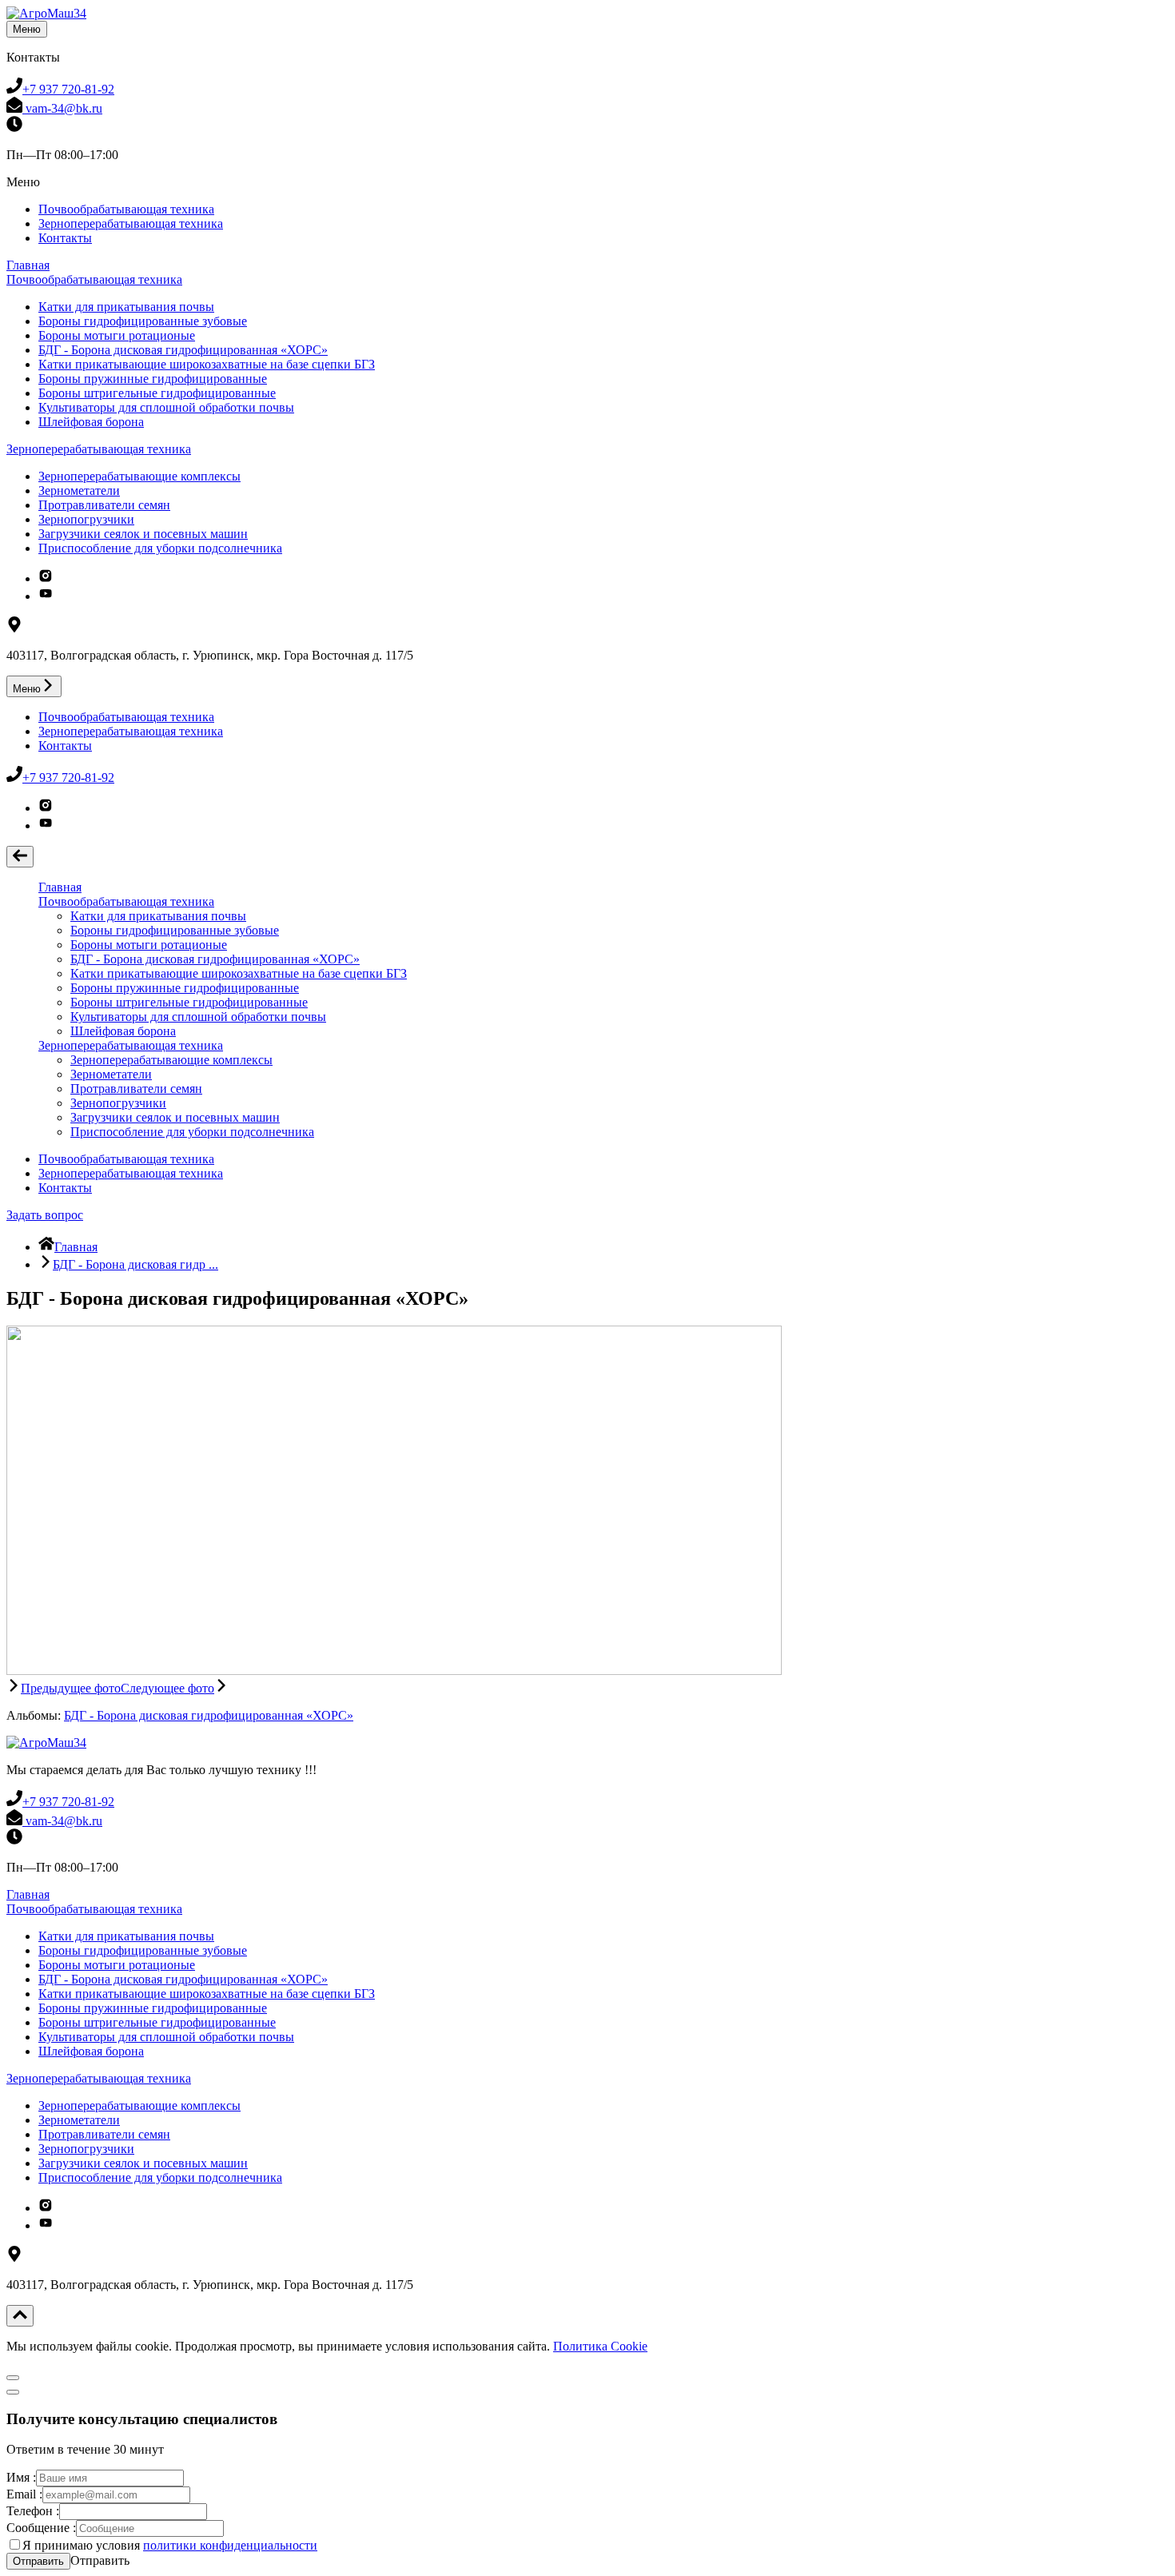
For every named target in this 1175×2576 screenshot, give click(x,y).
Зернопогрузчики (86, 519)
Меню (27, 29)
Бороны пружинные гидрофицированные (153, 379)
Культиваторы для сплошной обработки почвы (166, 407)
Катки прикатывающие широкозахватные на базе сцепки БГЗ (207, 364)
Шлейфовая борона (91, 422)
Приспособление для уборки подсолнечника (160, 548)
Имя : (21, 2477)
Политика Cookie (600, 2346)
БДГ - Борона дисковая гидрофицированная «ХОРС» (183, 350)
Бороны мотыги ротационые (117, 335)
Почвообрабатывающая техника (126, 209)
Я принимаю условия (170, 2545)
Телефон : (33, 2511)
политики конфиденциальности (230, 2545)
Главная (28, 265)
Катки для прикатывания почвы (126, 307)
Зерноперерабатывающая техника (131, 223)
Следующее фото (167, 1688)
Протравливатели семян (104, 505)
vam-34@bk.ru (62, 108)
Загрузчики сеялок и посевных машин (143, 534)
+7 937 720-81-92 (68, 89)
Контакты (65, 238)
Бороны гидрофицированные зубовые (143, 321)
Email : (24, 2494)
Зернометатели (79, 490)
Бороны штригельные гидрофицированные (157, 393)
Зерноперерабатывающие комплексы (139, 476)
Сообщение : (41, 2528)
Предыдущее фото (71, 1688)
